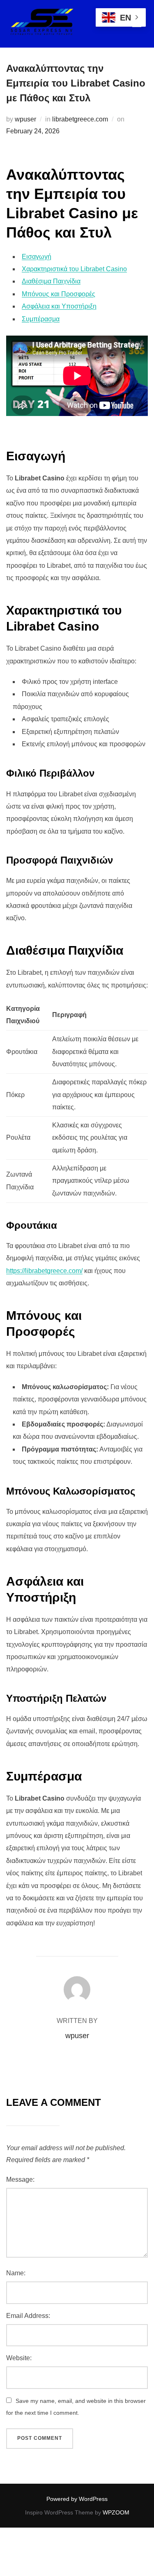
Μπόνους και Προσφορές (59, 294)
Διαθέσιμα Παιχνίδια (51, 281)
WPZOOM (116, 2512)
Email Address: (28, 2316)
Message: (20, 2179)
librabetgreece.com (80, 119)
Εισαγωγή (37, 257)
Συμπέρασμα (41, 319)
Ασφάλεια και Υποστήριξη (59, 306)
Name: (16, 2273)
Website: (19, 2358)
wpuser (25, 119)
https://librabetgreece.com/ (44, 1271)
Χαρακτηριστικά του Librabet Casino (74, 269)
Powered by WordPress (77, 2499)
